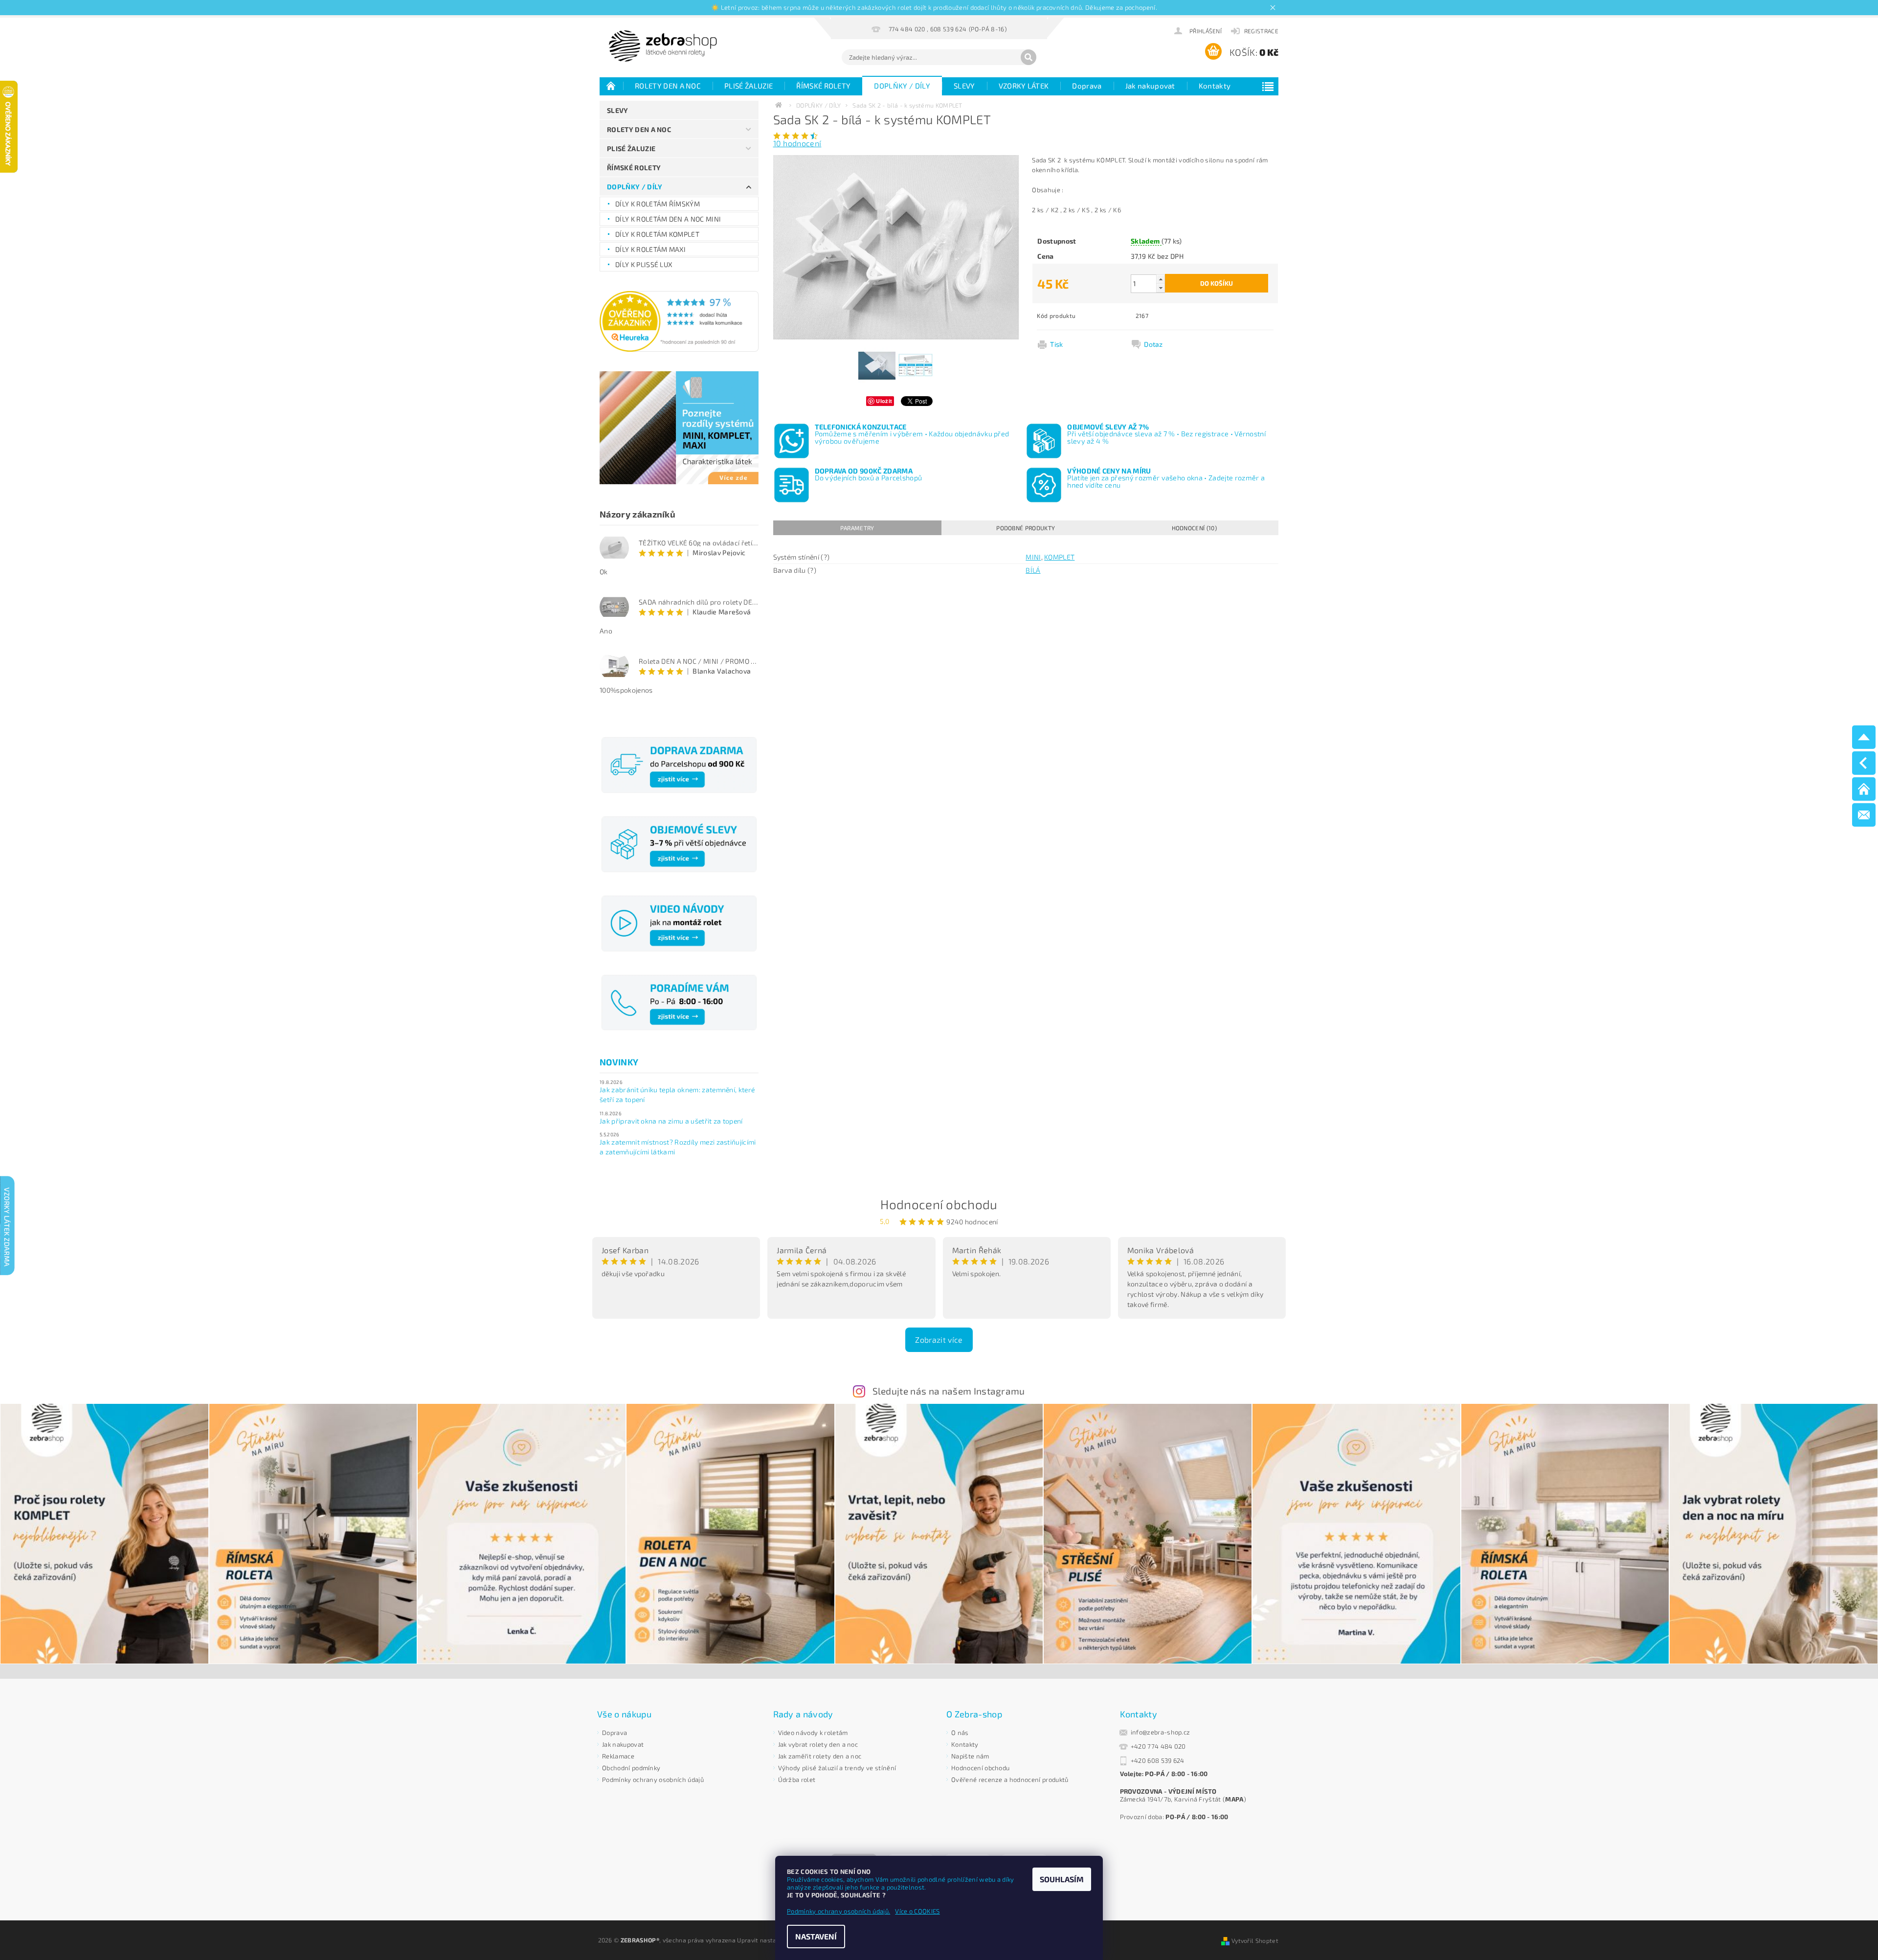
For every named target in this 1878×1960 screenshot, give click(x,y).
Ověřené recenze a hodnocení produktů (1010, 1780)
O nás (960, 1733)
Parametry (857, 528)
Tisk (1056, 344)
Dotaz (1153, 344)
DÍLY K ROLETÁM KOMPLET (657, 234)
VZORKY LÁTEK (1024, 86)
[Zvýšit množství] (1161, 279)
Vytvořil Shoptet (1255, 1940)
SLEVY (964, 86)
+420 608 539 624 (1158, 1760)
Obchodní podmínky (631, 1768)
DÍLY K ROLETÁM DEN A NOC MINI (668, 219)
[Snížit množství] (1161, 288)
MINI (1033, 557)
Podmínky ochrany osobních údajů (653, 1780)
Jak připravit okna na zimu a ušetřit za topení (671, 1121)
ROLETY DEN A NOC (668, 86)
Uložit (884, 401)
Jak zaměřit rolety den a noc (820, 1756)
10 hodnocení (797, 143)
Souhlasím (1062, 1879)
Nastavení (816, 1936)
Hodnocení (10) (1194, 528)
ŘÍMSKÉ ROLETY (823, 86)
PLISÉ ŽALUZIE (749, 86)
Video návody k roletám (813, 1733)
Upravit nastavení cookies (774, 1940)
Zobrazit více (939, 1340)
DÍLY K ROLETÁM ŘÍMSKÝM (658, 204)
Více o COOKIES (917, 1911)
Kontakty (1215, 86)
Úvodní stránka (611, 86)
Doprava (1087, 86)
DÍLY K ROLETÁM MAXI (650, 249)
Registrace (1261, 31)
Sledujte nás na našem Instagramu (949, 1391)
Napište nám (970, 1756)
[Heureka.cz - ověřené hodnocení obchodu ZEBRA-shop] (679, 320)
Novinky (619, 1062)
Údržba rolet (797, 1780)
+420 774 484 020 (1158, 1746)
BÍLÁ (1033, 570)
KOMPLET (1059, 557)
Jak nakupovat (1150, 86)
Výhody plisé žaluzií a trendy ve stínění (837, 1768)
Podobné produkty (1026, 528)
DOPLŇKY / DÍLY (902, 86)
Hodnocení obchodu (939, 1204)
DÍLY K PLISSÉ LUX (644, 264)
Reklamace (618, 1756)
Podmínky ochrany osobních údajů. (838, 1911)
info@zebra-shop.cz (1161, 1732)
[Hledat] (1028, 57)
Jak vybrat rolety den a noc (818, 1744)
